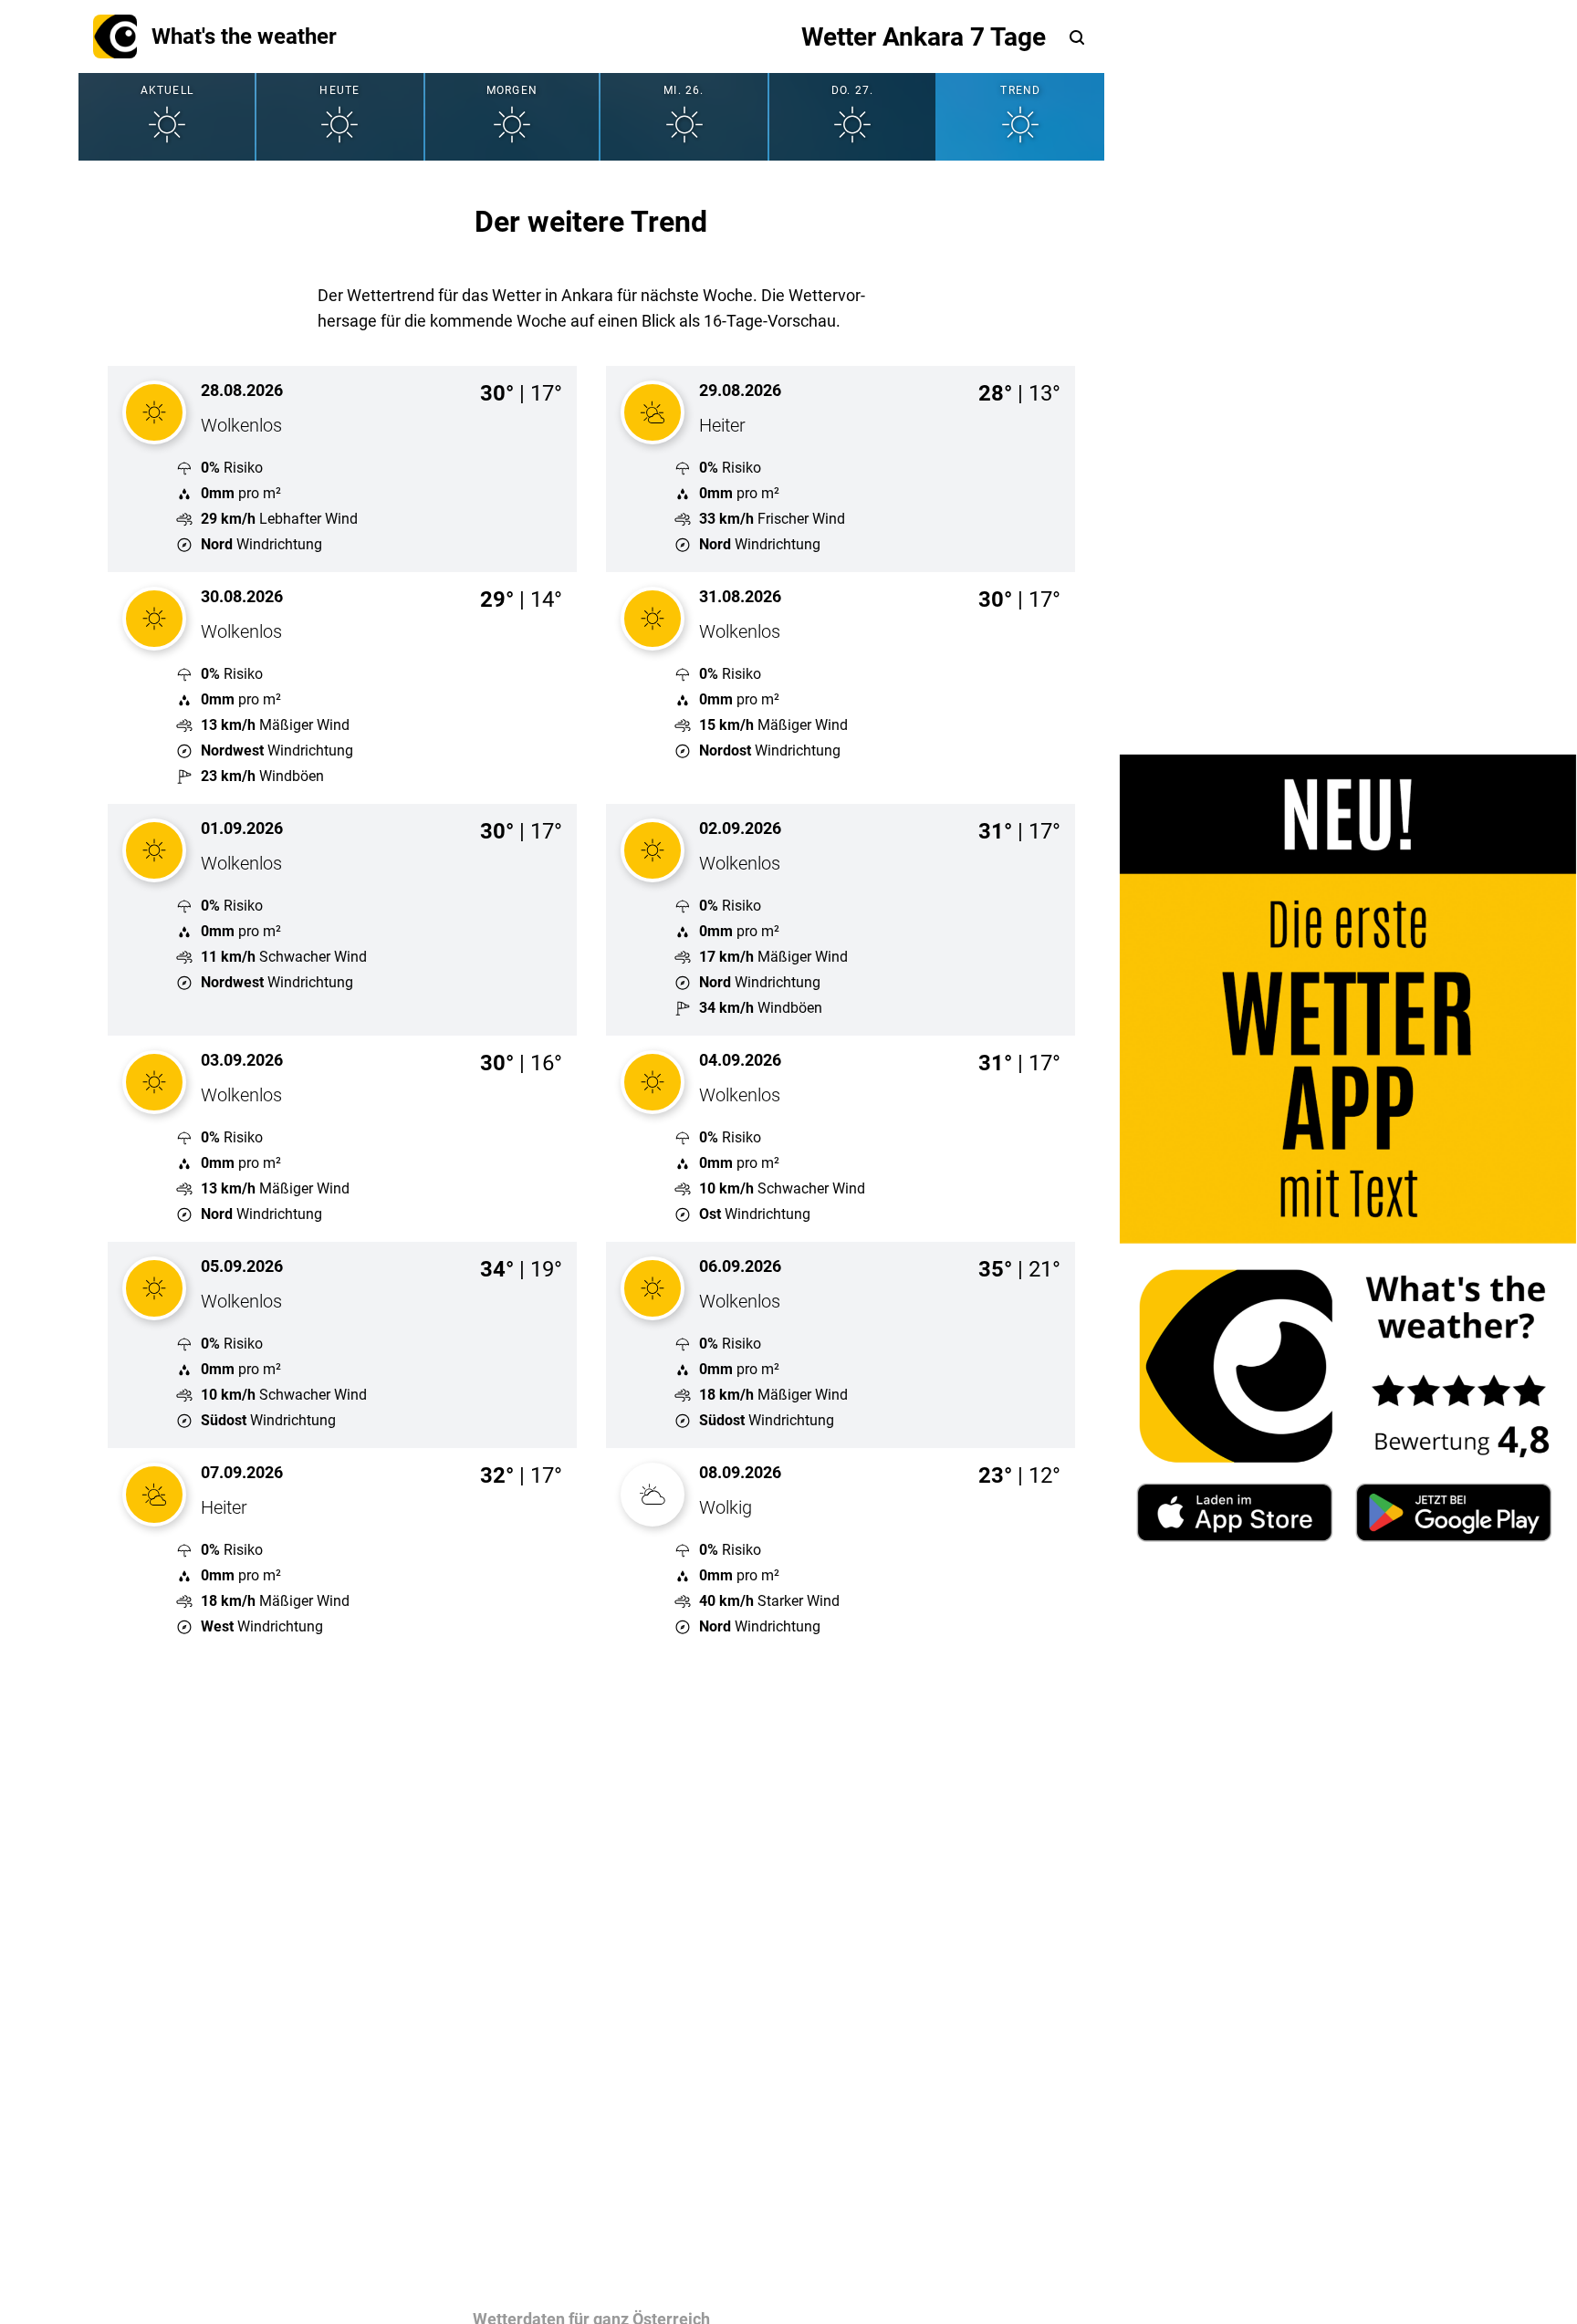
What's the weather (244, 36)
